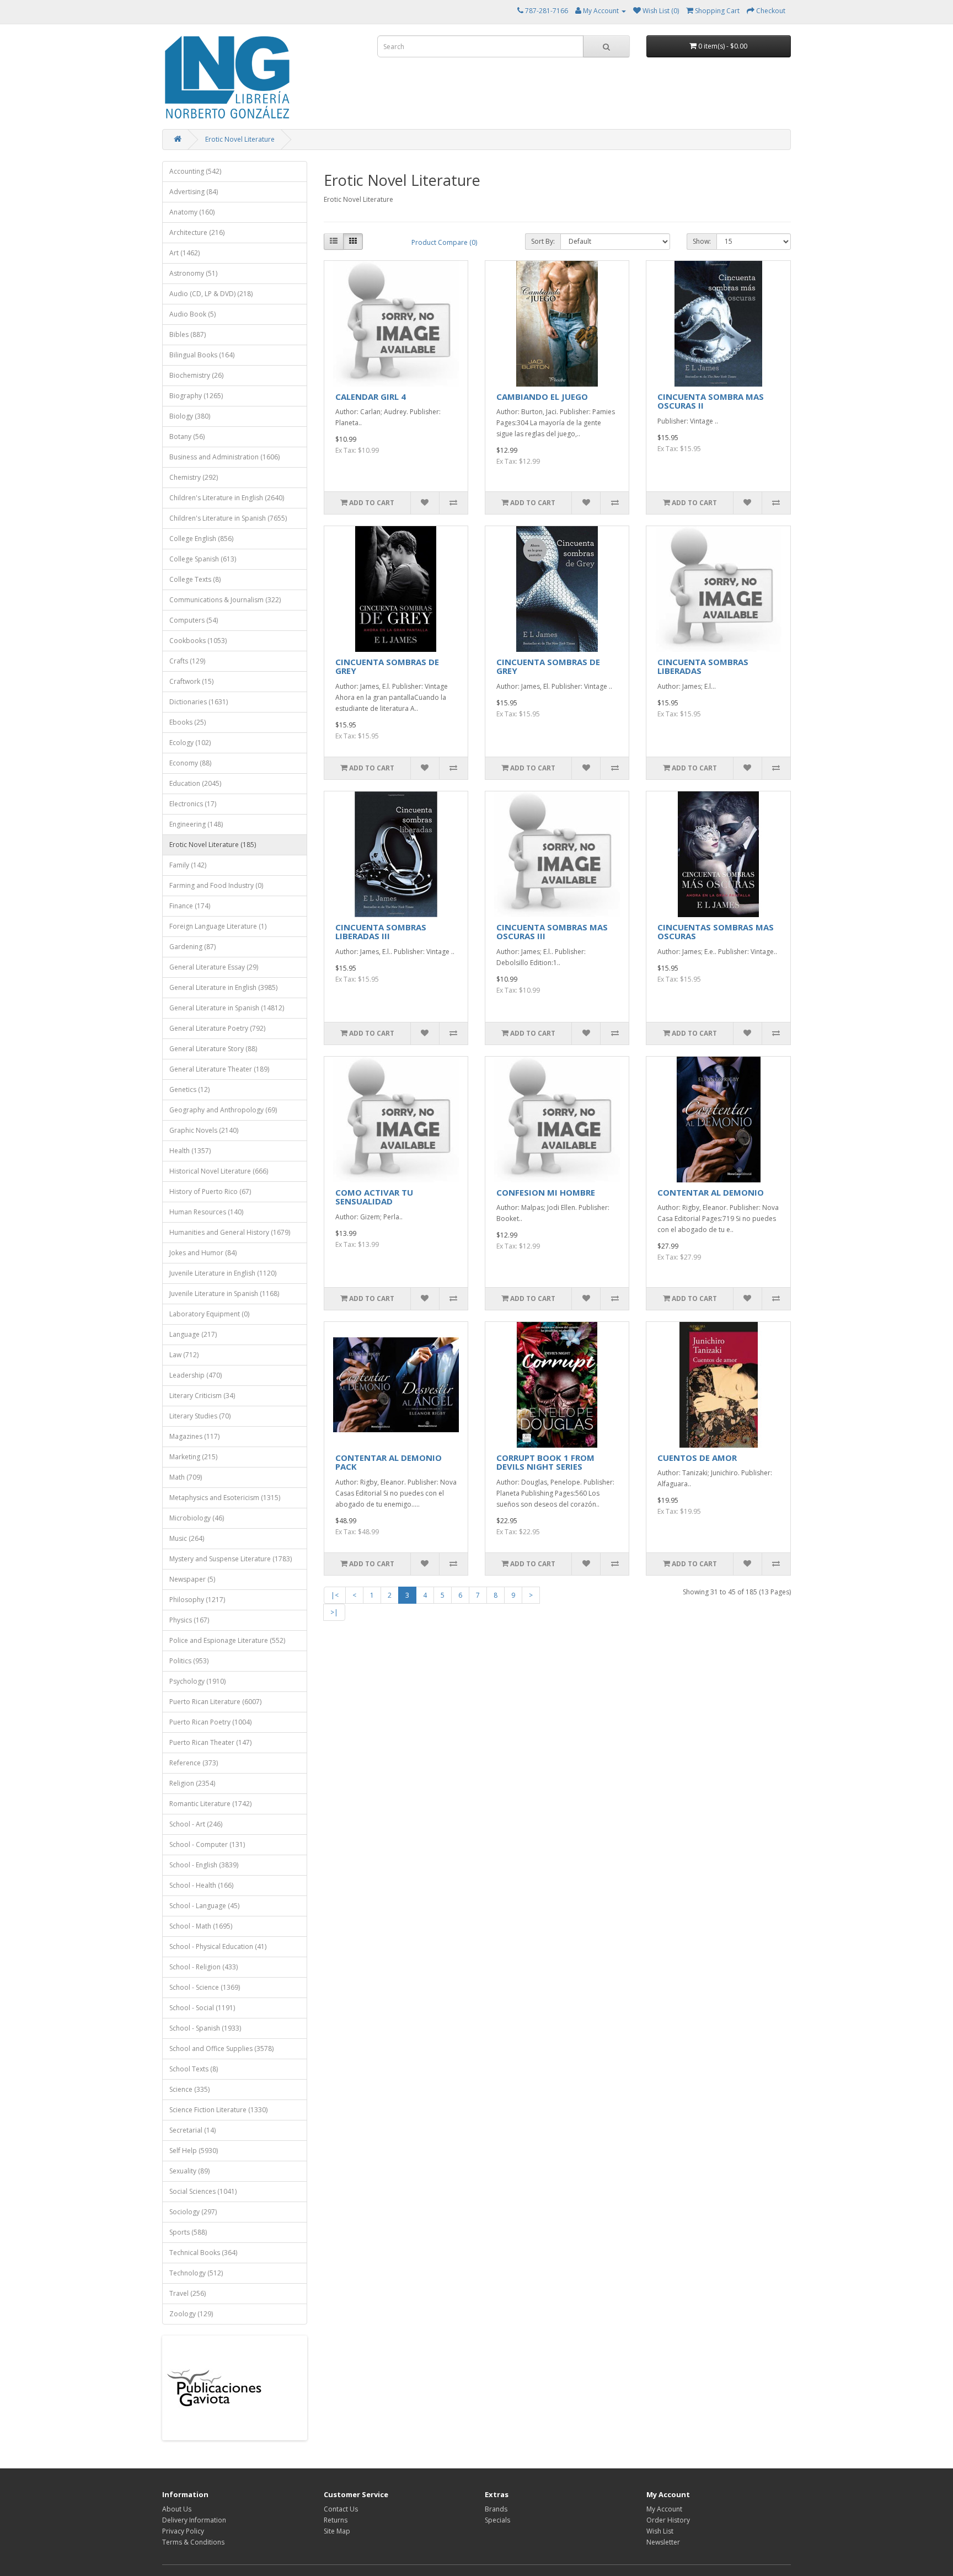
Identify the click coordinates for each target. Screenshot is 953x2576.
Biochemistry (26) (196, 375)
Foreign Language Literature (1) (218, 926)
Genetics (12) (189, 1089)
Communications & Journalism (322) (225, 600)
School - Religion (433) (204, 1967)
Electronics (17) (193, 804)
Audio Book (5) (192, 314)
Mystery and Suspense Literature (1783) (231, 1559)
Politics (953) (189, 1661)
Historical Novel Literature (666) (219, 1171)
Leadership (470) (196, 1375)
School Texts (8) (194, 2069)
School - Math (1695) (201, 1926)
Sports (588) (188, 2232)
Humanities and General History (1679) (230, 1232)
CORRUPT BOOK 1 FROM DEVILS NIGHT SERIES (545, 1462)
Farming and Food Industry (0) (216, 885)
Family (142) (188, 865)
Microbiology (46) (197, 1518)
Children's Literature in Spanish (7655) (228, 518)
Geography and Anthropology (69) (223, 1110)
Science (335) (189, 2089)
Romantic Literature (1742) (210, 1804)
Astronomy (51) (193, 273)
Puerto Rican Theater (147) (210, 1742)
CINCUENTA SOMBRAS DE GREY (387, 666)
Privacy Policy (183, 2531)
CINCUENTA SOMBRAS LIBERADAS (703, 666)
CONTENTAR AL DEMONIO (711, 1192)
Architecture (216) (197, 232)
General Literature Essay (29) (214, 967)
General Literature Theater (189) (219, 1069)
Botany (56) (187, 437)
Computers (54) (194, 620)
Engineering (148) (196, 824)
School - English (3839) (204, 1865)
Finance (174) (190, 906)
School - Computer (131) (207, 1844)
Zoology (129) (191, 2314)
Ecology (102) (190, 743)
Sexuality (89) (189, 2171)
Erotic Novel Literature (240, 139)
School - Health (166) (201, 1885)
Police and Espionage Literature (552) (227, 1640)
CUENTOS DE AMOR (697, 1458)
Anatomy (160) (192, 212)
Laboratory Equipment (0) (209, 1314)
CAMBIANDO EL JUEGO (542, 397)
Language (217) (193, 1334)
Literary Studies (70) (200, 1416)
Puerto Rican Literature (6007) (215, 1702)
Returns (336, 2520)
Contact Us (341, 2509)
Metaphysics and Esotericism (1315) (225, 1498)
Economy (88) (190, 763)
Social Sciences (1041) (203, 2191)
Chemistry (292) (194, 477)
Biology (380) (190, 416)
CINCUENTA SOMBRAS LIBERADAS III (381, 932)
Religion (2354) (192, 1783)
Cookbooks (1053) (198, 641)
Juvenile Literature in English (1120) (223, 1273)
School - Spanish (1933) (205, 2028)
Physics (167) (189, 1620)
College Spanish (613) (203, 559)
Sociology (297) (193, 2212)
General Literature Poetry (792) (217, 1028)
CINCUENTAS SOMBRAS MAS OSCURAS (716, 932)
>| (334, 1612)
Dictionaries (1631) (199, 702)
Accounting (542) (195, 171)
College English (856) (201, 539)
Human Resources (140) (206, 1212)
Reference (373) (194, 1763)
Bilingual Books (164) (202, 355)
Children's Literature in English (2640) (227, 498)
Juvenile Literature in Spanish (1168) (224, 1294)
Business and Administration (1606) (224, 457)
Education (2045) (195, 783)
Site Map (337, 2531)
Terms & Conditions (193, 2542)
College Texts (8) (195, 579)
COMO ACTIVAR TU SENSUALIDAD (374, 1197)
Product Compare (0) (444, 242)
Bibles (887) (188, 334)
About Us (177, 2509)
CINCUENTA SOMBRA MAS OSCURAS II (711, 401)
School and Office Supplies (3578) (221, 2049)
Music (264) (187, 1538)
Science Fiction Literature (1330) (218, 2110)
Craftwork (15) (191, 681)
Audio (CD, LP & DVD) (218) (211, 294)
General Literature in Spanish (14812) (227, 1008)
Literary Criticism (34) (202, 1396)
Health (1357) (190, 1151)
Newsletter (663, 2542)
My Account (664, 2509)
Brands (496, 2509)
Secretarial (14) (192, 2130)
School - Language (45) (204, 1906)
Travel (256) (188, 2293)
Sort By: (543, 241)
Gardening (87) (192, 947)
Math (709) (186, 1477)
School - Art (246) (196, 1824)
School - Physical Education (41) (218, 1946)
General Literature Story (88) (213, 1049)
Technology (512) (196, 2273)
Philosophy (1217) (197, 1600)
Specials (497, 2520)
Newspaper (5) (192, 1579)
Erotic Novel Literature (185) (213, 845)
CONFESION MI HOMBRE (546, 1192)
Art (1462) (184, 253)
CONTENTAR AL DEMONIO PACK (389, 1462)
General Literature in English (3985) (223, 987)
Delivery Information (194, 2520)
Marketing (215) (193, 1457)
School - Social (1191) (202, 2008)
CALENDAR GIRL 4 (371, 397)
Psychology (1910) (197, 1681)
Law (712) (184, 1355)
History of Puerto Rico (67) (210, 1191)
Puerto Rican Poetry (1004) (210, 1722)
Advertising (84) (194, 192)
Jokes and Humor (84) (203, 1253)
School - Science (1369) (205, 1987)
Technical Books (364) (203, 2253)
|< (335, 1595)
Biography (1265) (196, 396)
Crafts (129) (187, 661)
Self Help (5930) (194, 2151)
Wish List (660, 2531)
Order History (668, 2520)
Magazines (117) (194, 1436)
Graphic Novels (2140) (204, 1130)
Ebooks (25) (188, 722)
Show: (702, 241)
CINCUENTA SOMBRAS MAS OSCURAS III (552, 932)
